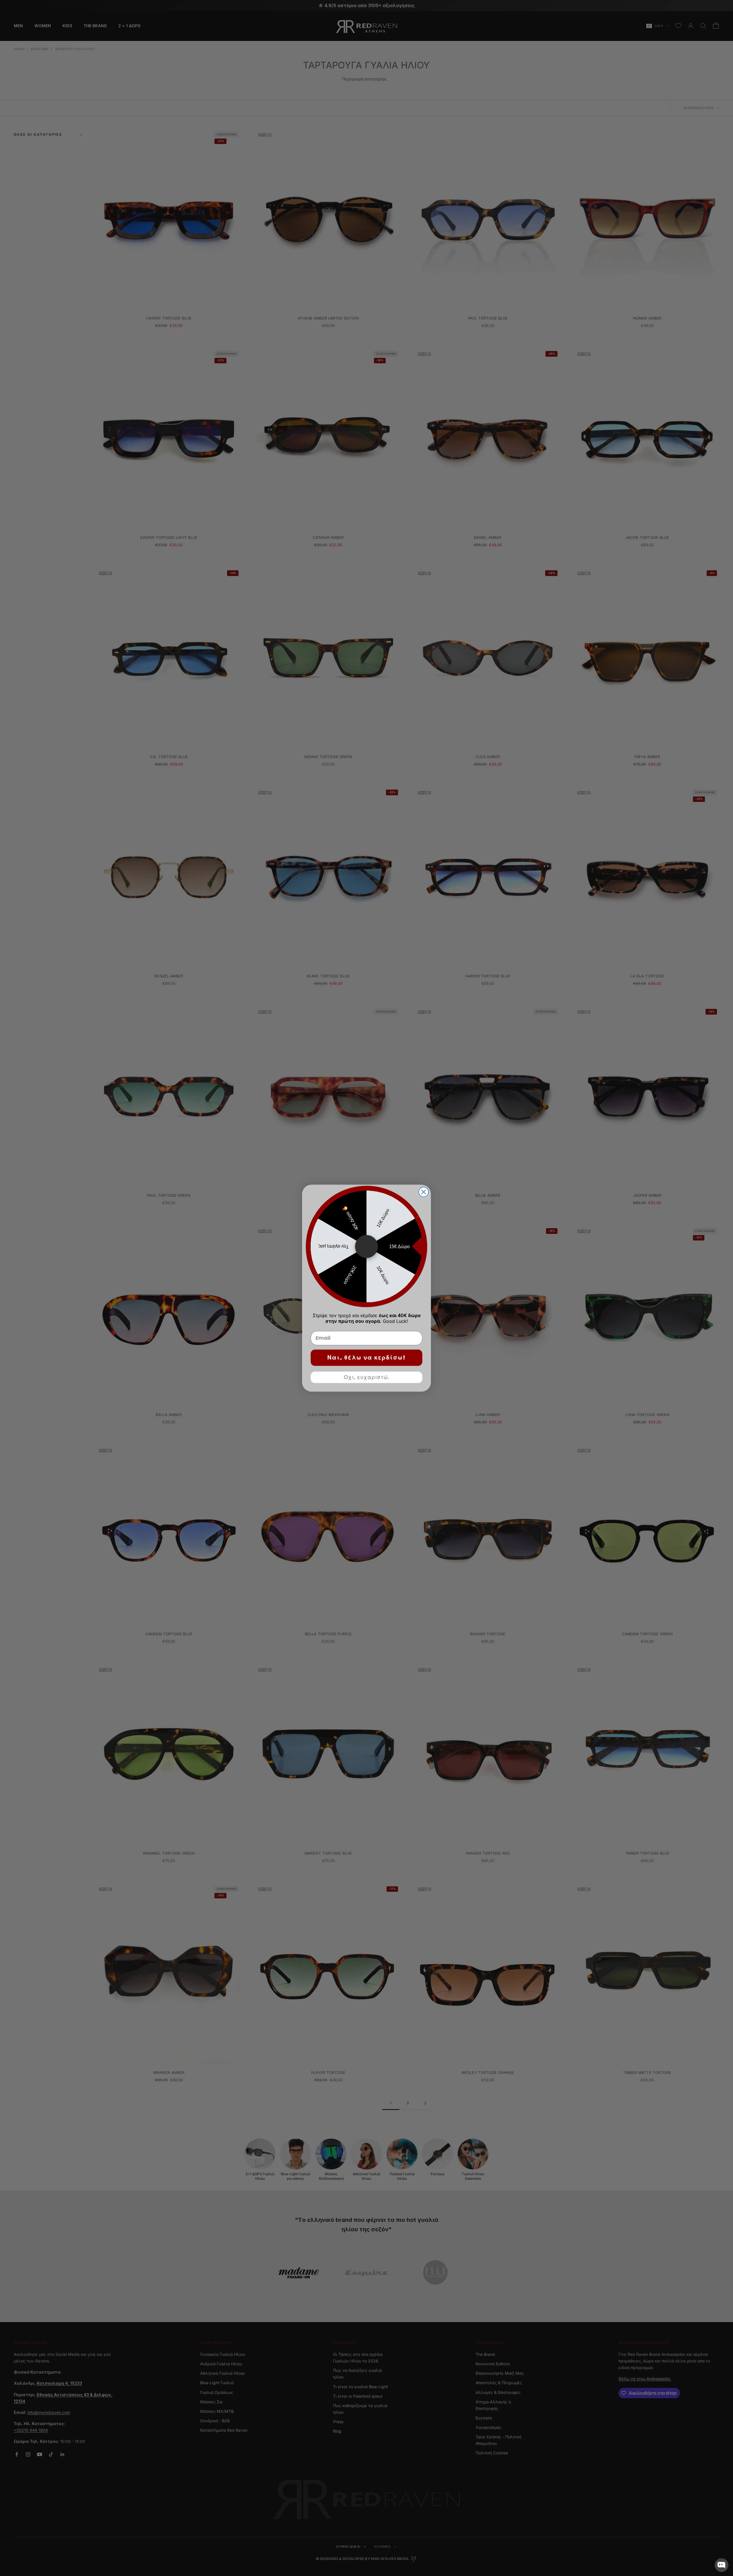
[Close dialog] (424, 1192)
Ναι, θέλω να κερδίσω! (366, 1358)
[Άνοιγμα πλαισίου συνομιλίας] (722, 2565)
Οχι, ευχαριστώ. (367, 1377)
